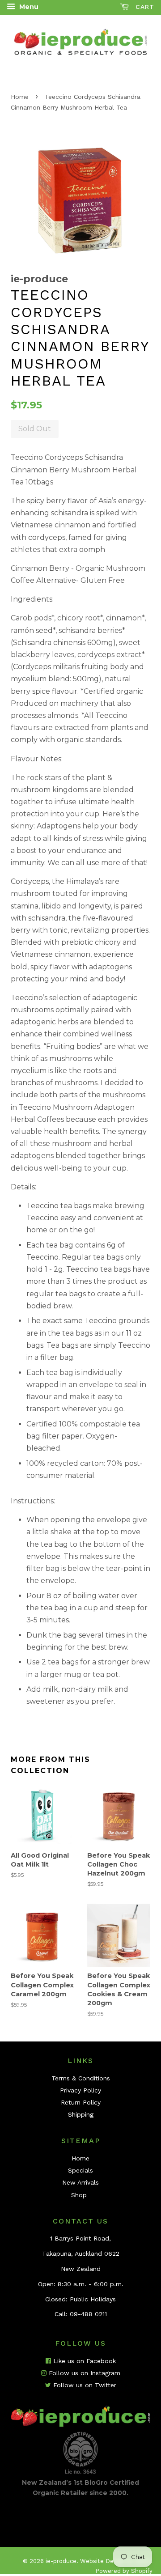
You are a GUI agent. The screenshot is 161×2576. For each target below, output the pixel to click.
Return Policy (81, 2102)
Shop (79, 2195)
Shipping (81, 2114)
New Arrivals (80, 2182)
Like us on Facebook (83, 2361)
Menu (28, 7)
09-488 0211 (88, 2314)
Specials (80, 2170)
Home (20, 97)
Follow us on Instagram (83, 2373)
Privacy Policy (80, 2090)
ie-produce (61, 2561)
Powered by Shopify (124, 2571)
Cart (144, 7)
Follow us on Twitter (84, 2385)
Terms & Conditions (81, 2078)
